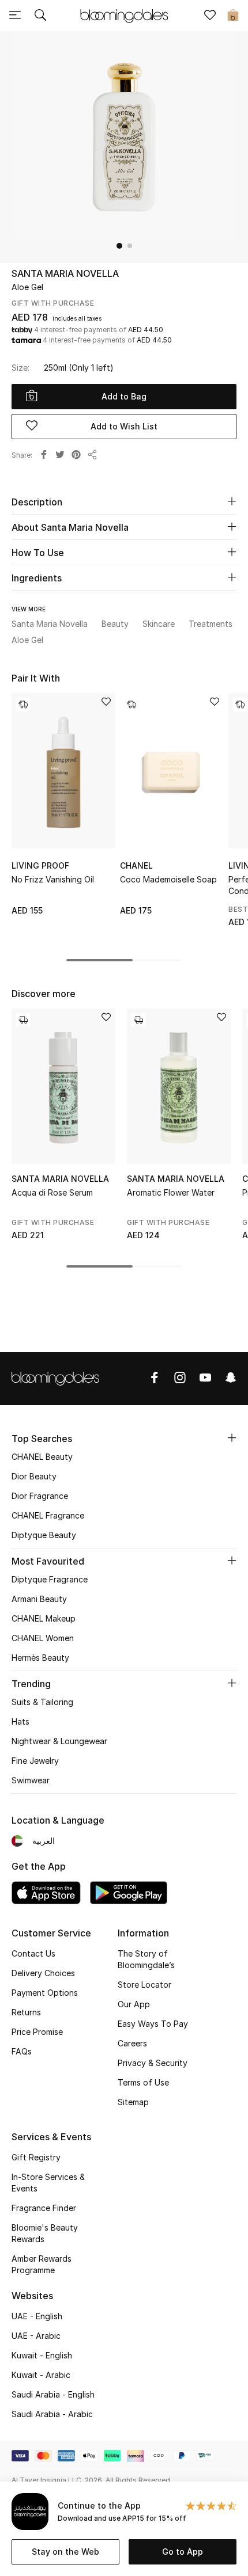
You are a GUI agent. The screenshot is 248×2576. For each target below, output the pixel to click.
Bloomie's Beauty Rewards (45, 2233)
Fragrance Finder (44, 2208)
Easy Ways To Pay (153, 2024)
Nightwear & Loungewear (59, 1741)
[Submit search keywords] (40, 16)
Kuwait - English (42, 2355)
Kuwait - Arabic (41, 2375)
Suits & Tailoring (42, 1702)
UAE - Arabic (36, 2336)
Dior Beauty (34, 1476)
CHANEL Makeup (44, 1618)
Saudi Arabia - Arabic (52, 2414)
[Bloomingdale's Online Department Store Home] (124, 15)
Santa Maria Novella (65, 273)
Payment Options (45, 1993)
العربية (44, 1841)
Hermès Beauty (40, 1658)
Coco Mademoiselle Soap (168, 879)
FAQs (22, 2051)
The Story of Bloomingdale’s (146, 1959)
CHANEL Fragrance (48, 1515)
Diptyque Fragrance (50, 1579)
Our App (134, 2004)
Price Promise (37, 2032)
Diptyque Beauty (44, 1535)
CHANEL (136, 865)
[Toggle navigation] (15, 16)
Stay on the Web (65, 2552)
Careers (132, 2043)
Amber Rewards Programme (42, 2264)
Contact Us (33, 1953)
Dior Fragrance (40, 1496)
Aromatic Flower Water (171, 1192)
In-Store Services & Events (48, 2183)
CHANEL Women (43, 1638)
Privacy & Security (153, 2063)
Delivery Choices (43, 1973)
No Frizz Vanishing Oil (53, 879)
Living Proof (40, 865)
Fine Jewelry (35, 1761)
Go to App (183, 2552)
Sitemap (133, 2102)
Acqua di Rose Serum (52, 1192)
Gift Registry (36, 2157)
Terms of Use (143, 2082)
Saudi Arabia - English (53, 2394)
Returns (26, 2012)
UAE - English (37, 2316)
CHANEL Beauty (42, 1457)
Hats (20, 1721)
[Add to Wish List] (106, 703)
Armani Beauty (39, 1599)
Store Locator (144, 1985)
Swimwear (31, 1780)
